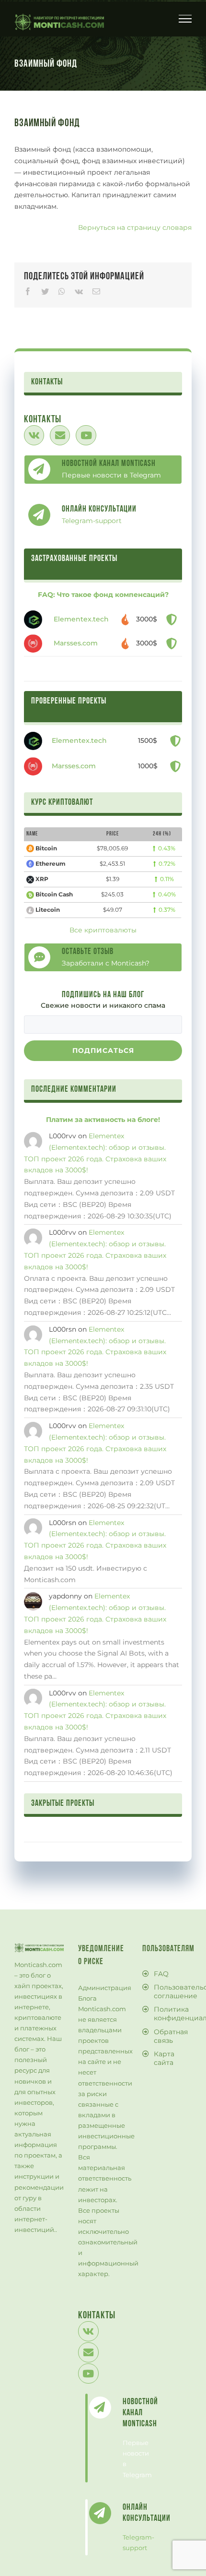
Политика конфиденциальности (170, 2014)
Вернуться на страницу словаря (135, 227)
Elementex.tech (81, 619)
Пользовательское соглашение (170, 1992)
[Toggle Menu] (185, 19)
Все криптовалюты (103, 930)
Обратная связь (170, 2036)
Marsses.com (76, 643)
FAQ (161, 1974)
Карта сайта (164, 2058)
